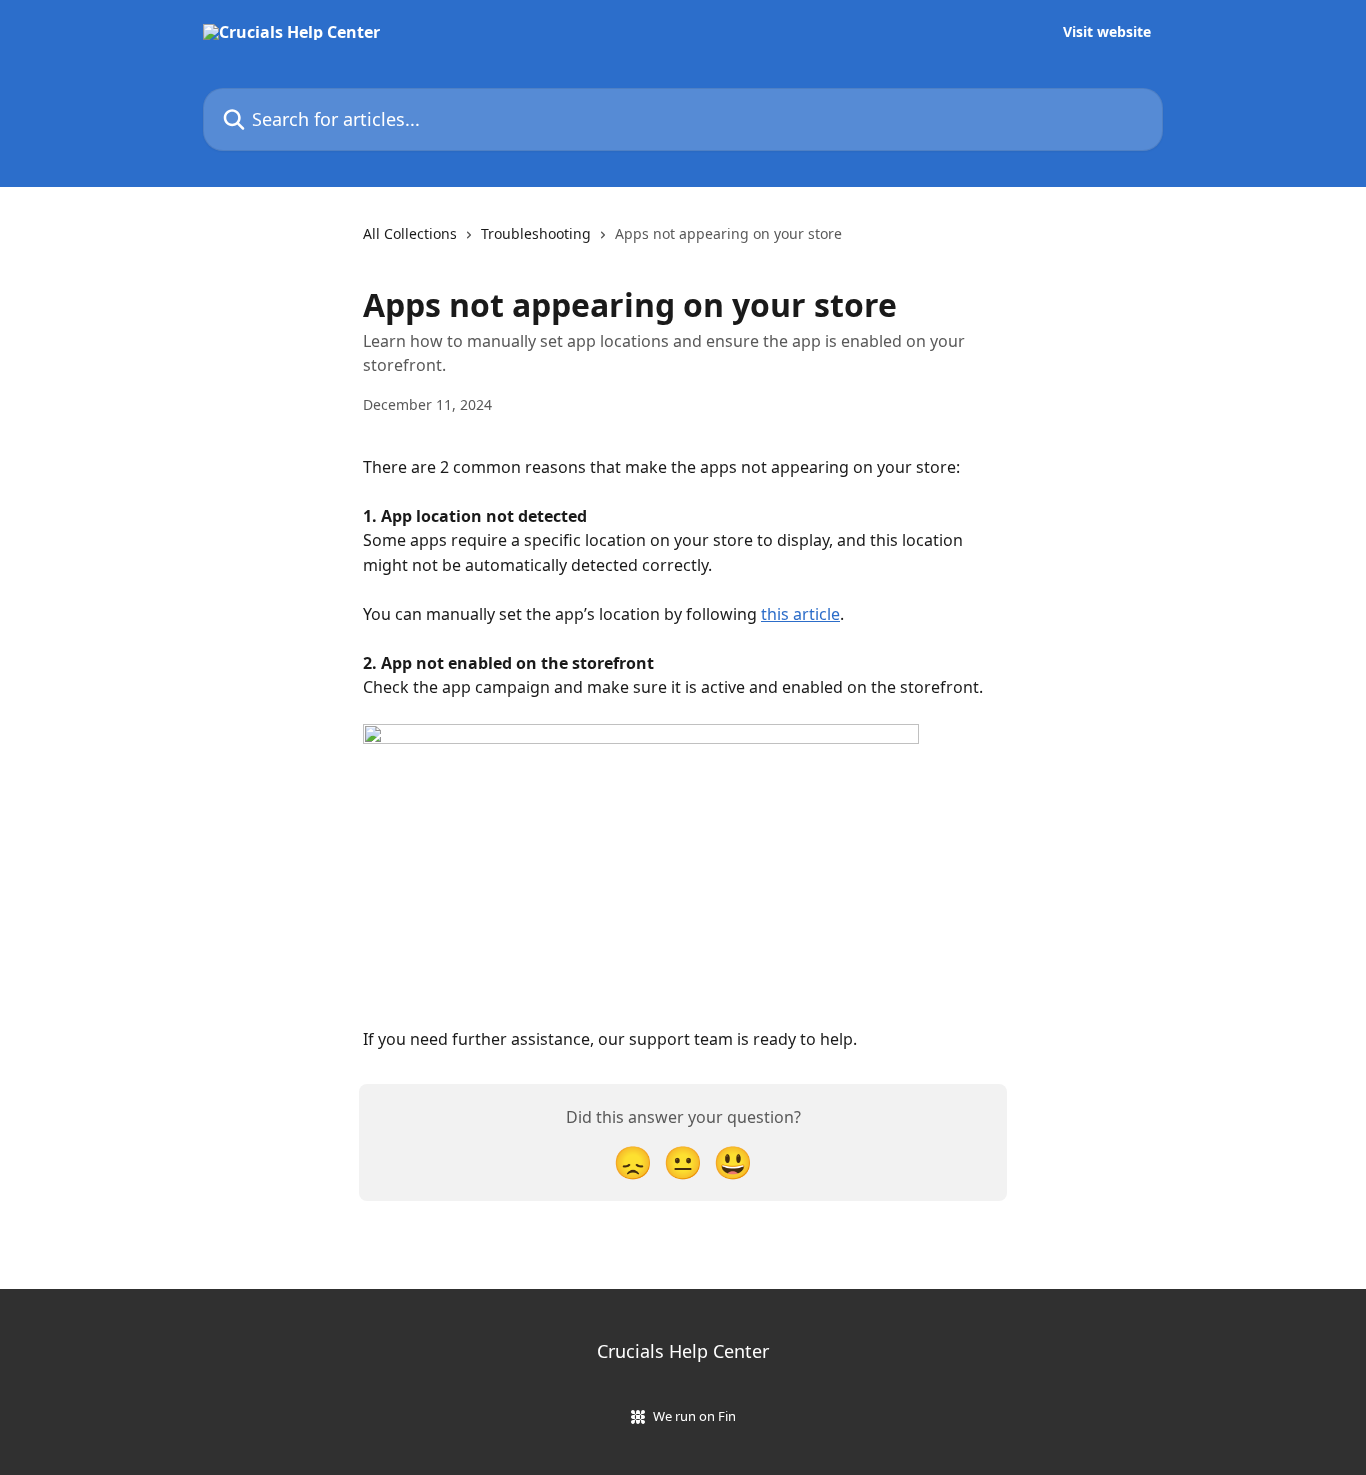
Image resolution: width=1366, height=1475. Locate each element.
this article (800, 614)
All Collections (410, 233)
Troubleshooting (536, 233)
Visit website (1107, 32)
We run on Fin (694, 1416)
